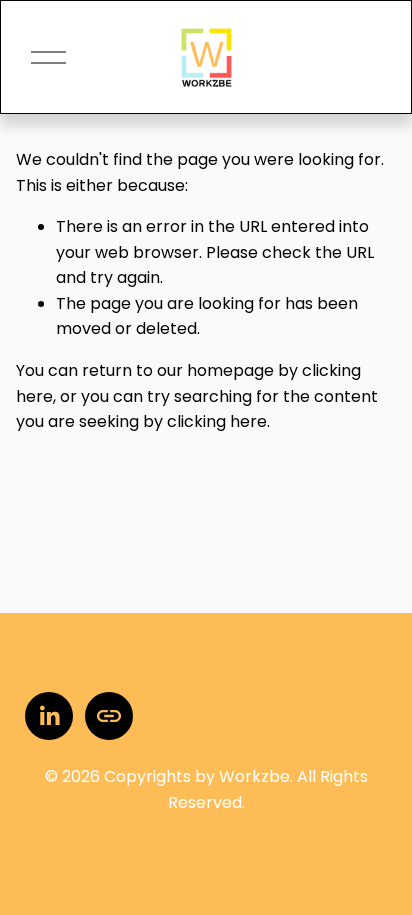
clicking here (217, 421)
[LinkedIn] (49, 716)
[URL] (109, 716)
